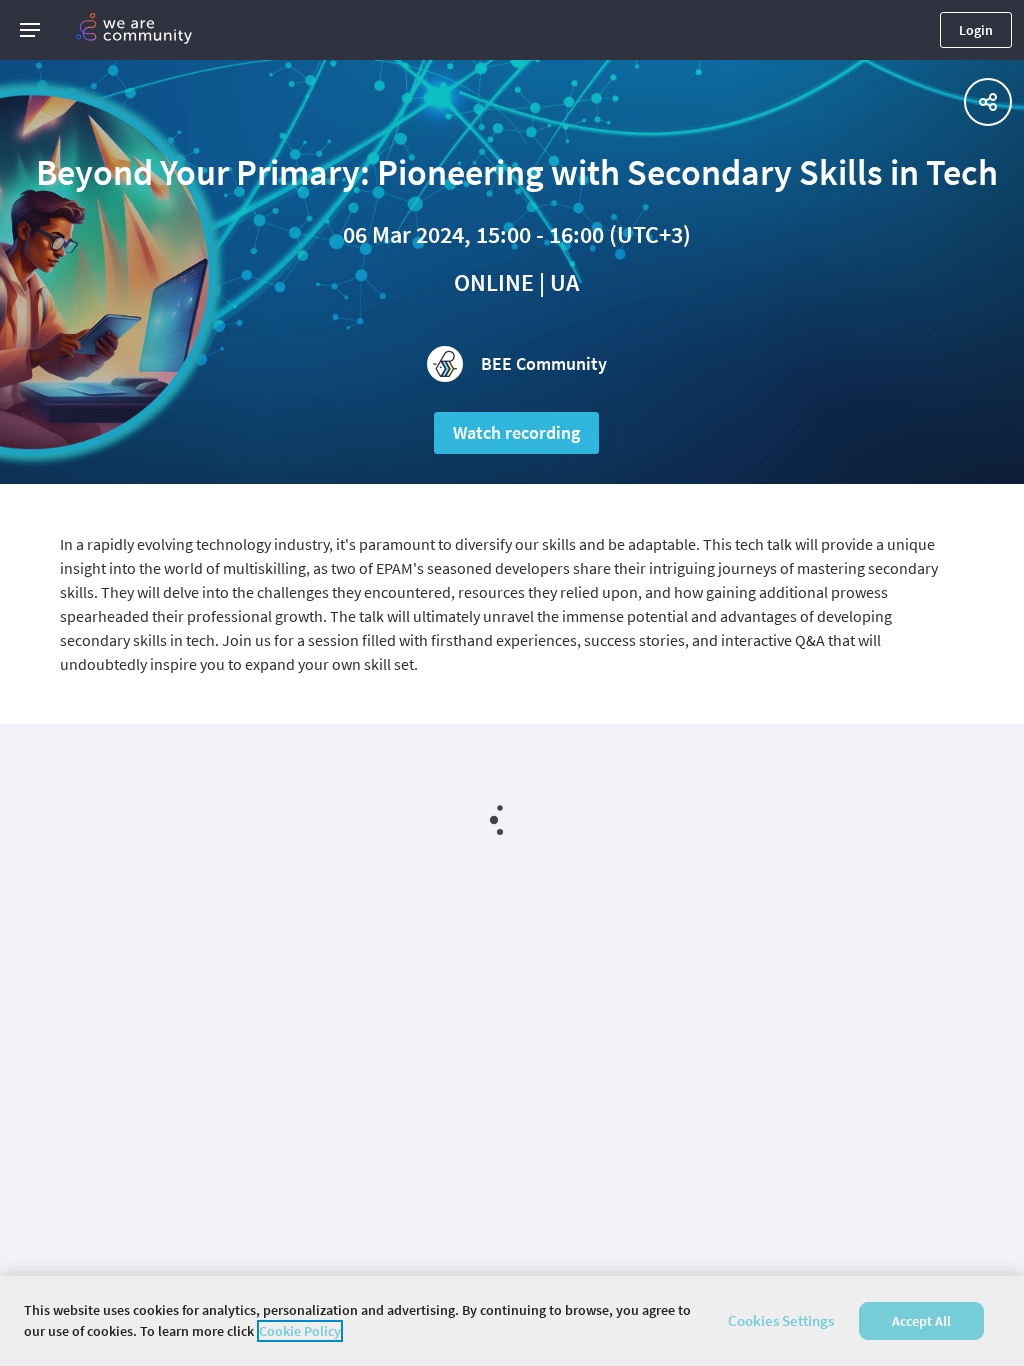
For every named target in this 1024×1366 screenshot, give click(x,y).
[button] (30, 30)
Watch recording (516, 432)
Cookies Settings (781, 1320)
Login (976, 30)
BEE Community (544, 363)
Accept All (921, 1321)
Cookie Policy (300, 1331)
